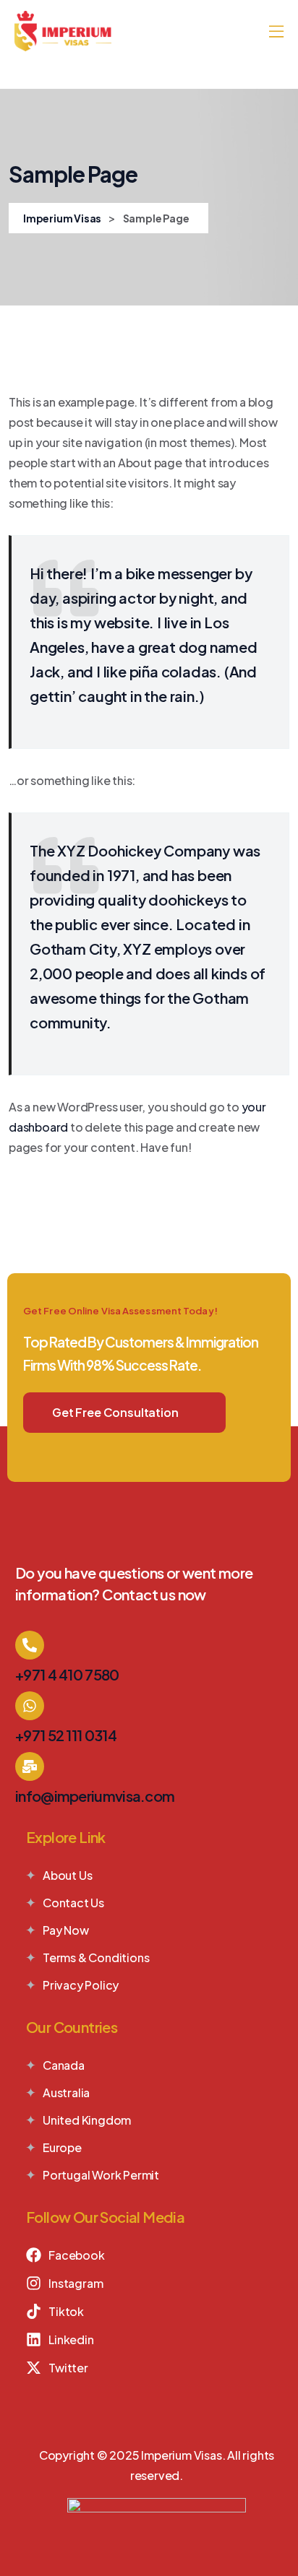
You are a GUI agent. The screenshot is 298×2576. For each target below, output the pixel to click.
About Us (67, 1875)
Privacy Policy (81, 1985)
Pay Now (66, 1930)
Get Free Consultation (115, 1412)
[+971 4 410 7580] (30, 1645)
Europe (62, 2147)
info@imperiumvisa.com (95, 1796)
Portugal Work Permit (101, 2175)
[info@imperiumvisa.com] (30, 1766)
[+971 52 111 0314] (30, 1706)
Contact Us (73, 1903)
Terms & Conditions (96, 1957)
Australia (66, 2093)
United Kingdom (87, 2120)
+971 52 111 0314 (66, 1735)
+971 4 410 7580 (67, 1674)
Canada (64, 2065)
